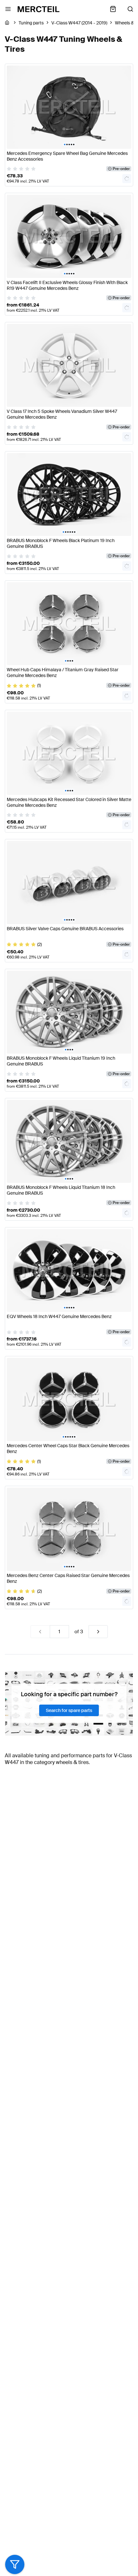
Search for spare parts (69, 1710)
